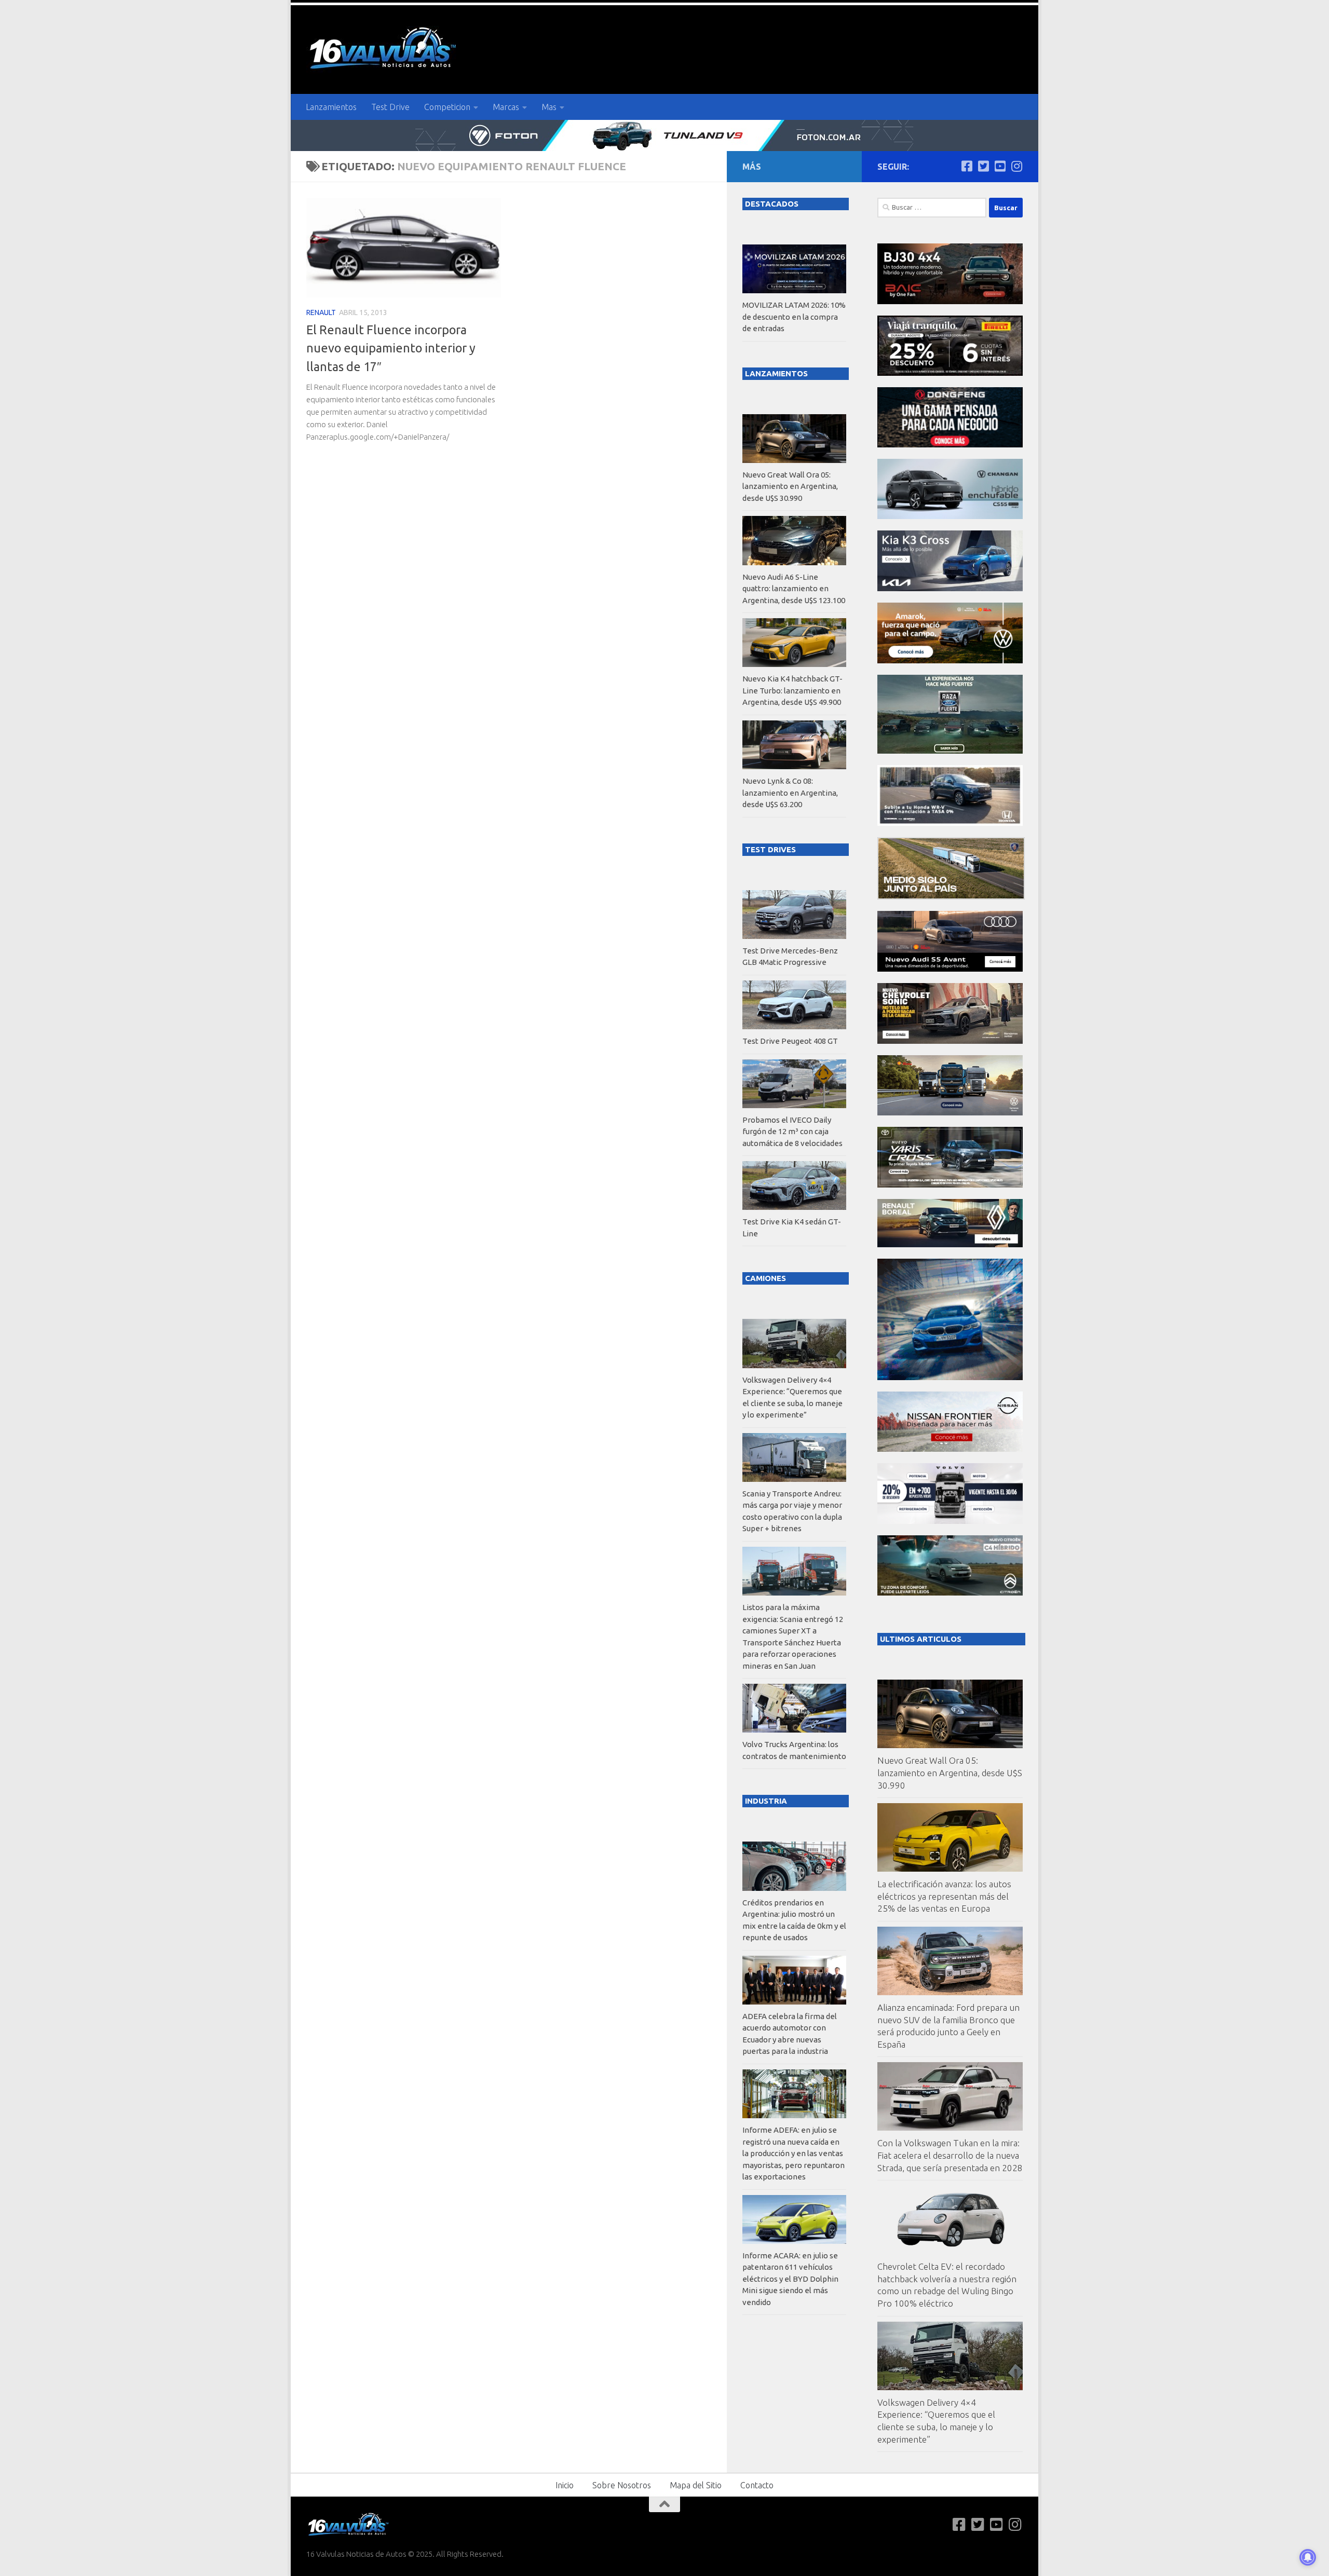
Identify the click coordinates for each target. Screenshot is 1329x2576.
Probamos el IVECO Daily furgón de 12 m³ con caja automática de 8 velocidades (792, 1132)
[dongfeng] (950, 445)
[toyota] (950, 1185)
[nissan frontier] (950, 1449)
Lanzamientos (331, 107)
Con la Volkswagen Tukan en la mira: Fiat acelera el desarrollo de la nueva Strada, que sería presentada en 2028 (950, 2155)
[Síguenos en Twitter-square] (983, 166)
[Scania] (951, 897)
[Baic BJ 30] (950, 301)
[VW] (950, 660)
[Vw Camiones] (950, 1113)
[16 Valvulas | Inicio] (384, 50)
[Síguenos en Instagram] (1016, 166)
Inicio (565, 2485)
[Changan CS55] (950, 516)
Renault (321, 312)
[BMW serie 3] (950, 1377)
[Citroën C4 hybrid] (950, 1593)
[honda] (950, 823)
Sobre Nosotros (622, 2485)
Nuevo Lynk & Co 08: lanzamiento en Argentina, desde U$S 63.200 (790, 793)
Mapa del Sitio (696, 2485)
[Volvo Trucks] (950, 1521)
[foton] (664, 135)
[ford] (950, 751)
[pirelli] (950, 373)
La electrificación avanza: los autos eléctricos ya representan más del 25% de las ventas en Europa (944, 1896)
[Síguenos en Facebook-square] (967, 166)
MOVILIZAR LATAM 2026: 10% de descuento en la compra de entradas (794, 317)
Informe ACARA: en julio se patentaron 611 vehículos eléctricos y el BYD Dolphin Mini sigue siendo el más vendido (790, 2279)
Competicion (447, 107)
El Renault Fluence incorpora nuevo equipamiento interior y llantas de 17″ (391, 348)
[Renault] (950, 1244)
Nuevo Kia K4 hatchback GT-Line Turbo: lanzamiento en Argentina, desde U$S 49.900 (792, 690)
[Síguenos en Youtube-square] (1000, 166)
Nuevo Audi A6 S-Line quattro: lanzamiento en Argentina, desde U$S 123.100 (794, 589)
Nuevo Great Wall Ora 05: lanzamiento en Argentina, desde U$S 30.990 (950, 1773)
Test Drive (390, 107)
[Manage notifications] (1308, 2557)
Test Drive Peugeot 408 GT (790, 1041)
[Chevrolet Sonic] (950, 1041)
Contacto (757, 2485)
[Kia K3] (950, 588)
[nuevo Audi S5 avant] (950, 969)
